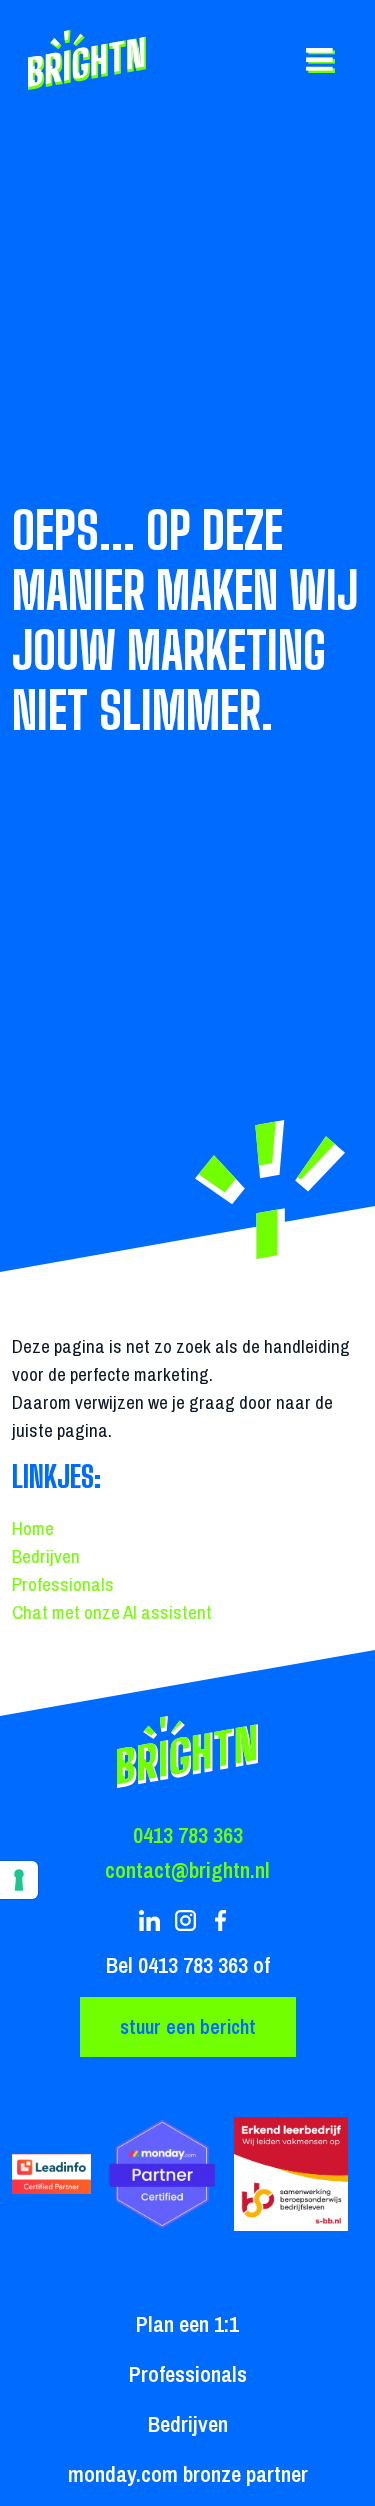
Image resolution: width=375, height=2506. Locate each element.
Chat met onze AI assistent (112, 1612)
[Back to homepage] (94, 60)
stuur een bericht (188, 2026)
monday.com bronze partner (188, 2474)
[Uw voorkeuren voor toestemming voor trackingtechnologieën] (19, 1880)
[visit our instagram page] (187, 1920)
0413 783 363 (188, 1835)
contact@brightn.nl (187, 1870)
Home (33, 1528)
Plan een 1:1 (187, 2324)
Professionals (63, 1584)
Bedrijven (46, 1556)
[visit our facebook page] (222, 1920)
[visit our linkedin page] (152, 1920)
